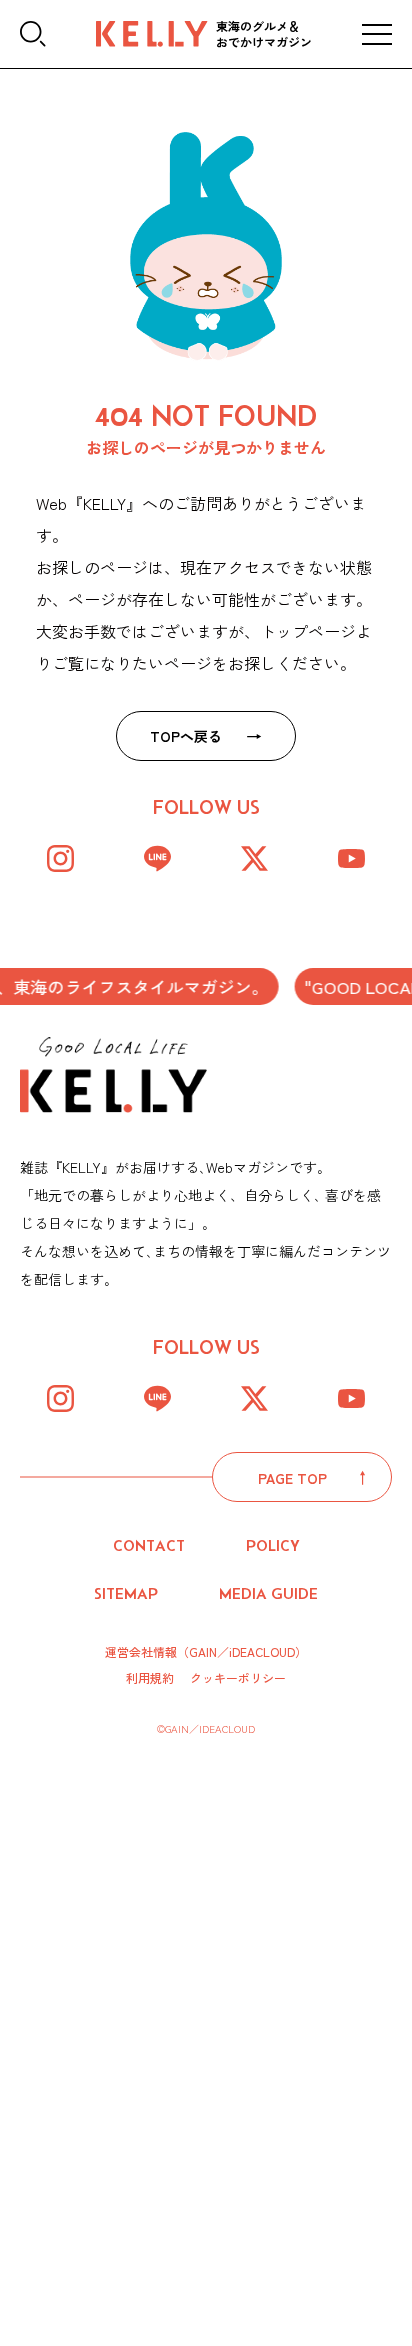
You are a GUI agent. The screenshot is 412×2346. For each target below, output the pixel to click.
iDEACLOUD (262, 1651)
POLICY (273, 1545)
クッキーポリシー (238, 1678)
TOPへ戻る (186, 736)
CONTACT (149, 1545)
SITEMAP (126, 1593)
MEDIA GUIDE (268, 1593)
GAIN (203, 1651)
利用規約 (150, 1678)
